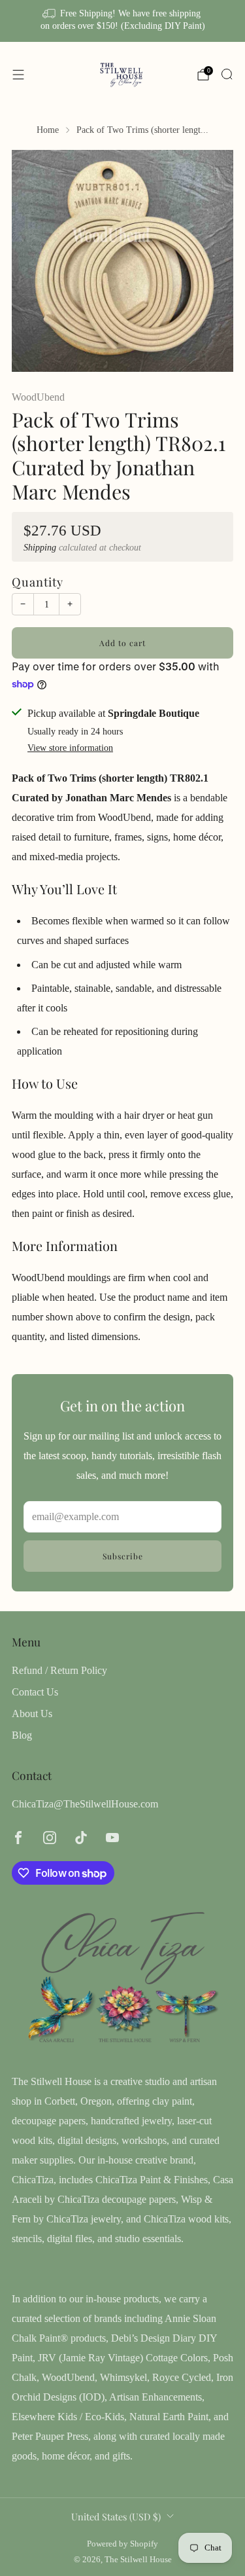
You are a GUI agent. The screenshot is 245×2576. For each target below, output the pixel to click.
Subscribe (123, 1556)
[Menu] (18, 75)
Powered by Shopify (122, 2544)
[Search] (227, 74)
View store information (70, 748)
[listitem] (123, 21)
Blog (22, 1735)
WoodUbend (38, 397)
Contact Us (35, 1692)
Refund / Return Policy (59, 1670)
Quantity (38, 582)
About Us (32, 1714)
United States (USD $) (116, 2516)
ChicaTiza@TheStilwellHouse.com (85, 1804)
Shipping (40, 548)
